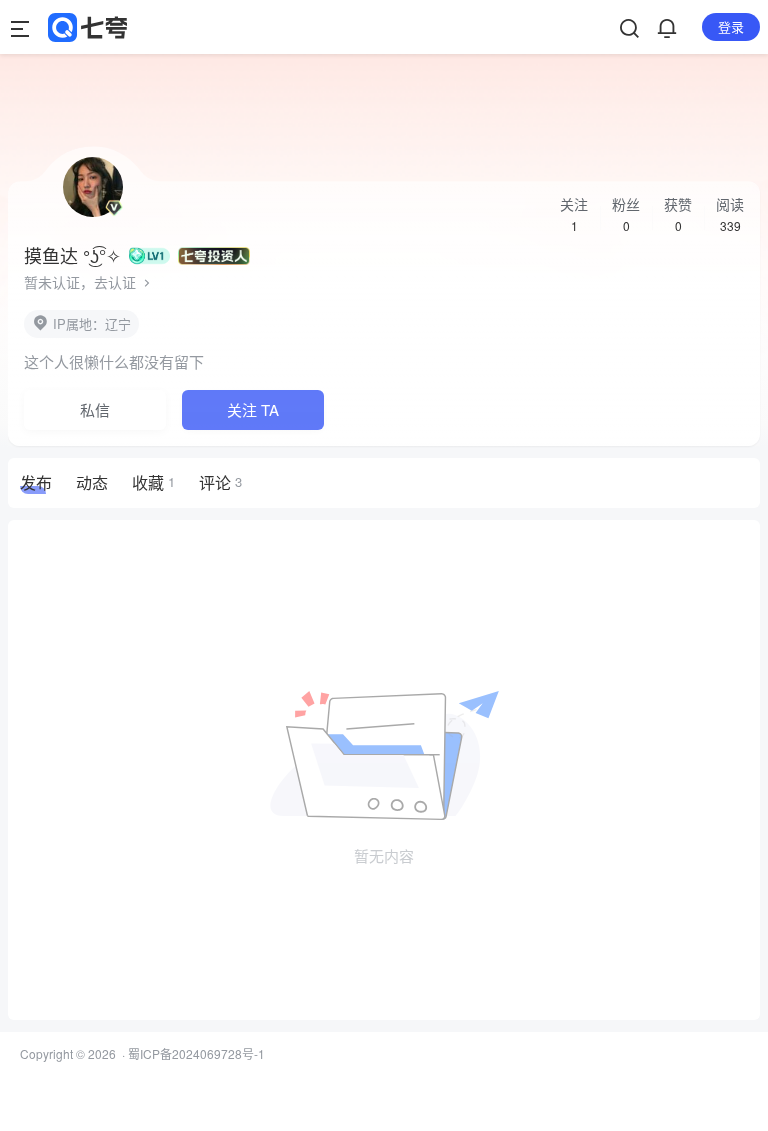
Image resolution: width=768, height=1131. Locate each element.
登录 (731, 26)
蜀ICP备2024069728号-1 (196, 1053)
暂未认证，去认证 (82, 282)
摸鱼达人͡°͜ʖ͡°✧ (72, 255)
